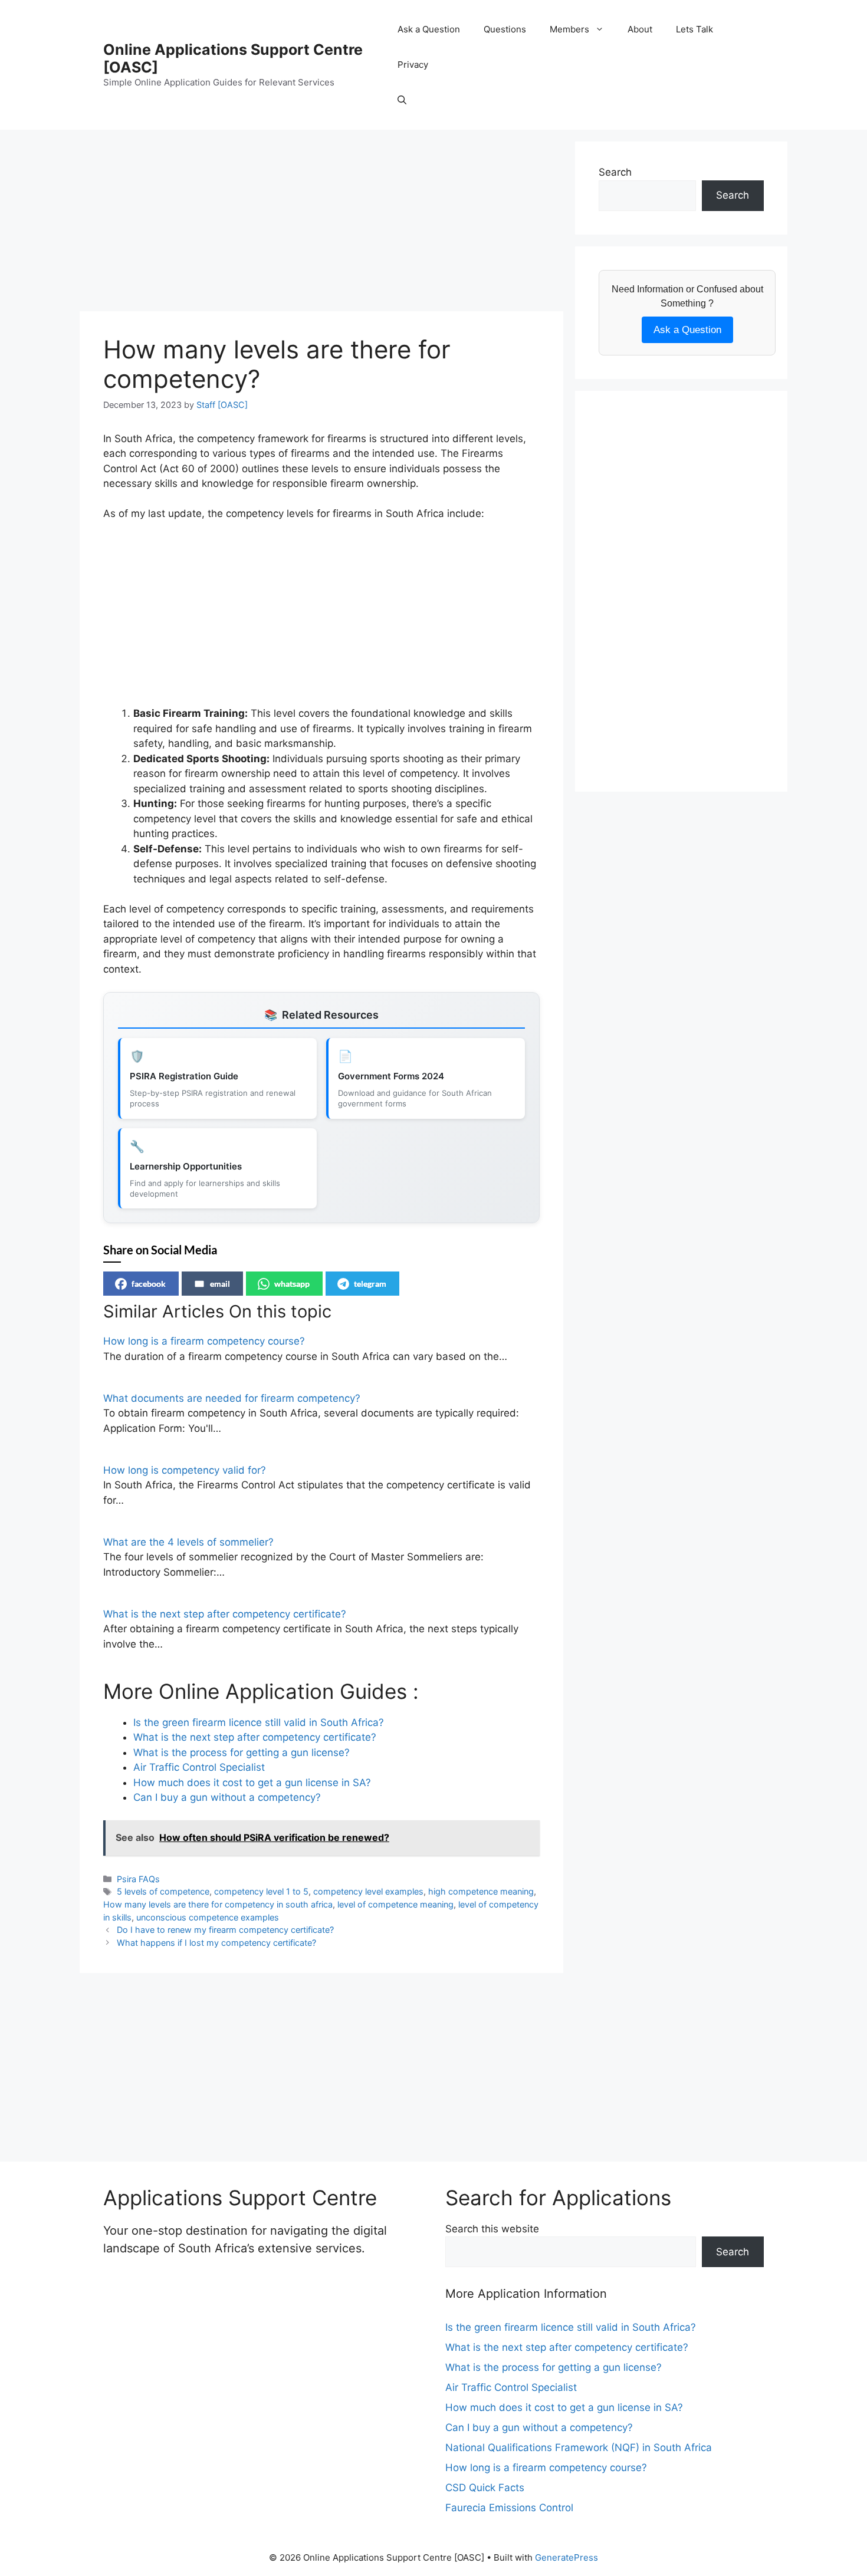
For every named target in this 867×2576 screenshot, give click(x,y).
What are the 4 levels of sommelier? (188, 1542)
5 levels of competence (163, 1891)
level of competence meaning (395, 1904)
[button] (402, 100)
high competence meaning (481, 1891)
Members (569, 29)
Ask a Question (429, 29)
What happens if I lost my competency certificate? (216, 1943)
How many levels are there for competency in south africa (218, 1904)
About (640, 29)
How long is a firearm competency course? (204, 1341)
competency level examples (368, 1891)
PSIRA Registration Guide (184, 1076)
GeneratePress (566, 2557)
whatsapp (292, 1284)
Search (615, 172)
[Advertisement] (321, 224)
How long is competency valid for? (185, 1470)
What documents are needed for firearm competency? (232, 1398)
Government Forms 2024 (391, 1076)
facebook (149, 1284)
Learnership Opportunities (186, 1166)
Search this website (492, 2229)
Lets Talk (694, 29)
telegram (370, 1284)
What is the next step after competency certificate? (225, 1614)
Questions (505, 29)
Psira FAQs (138, 1879)
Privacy (413, 65)
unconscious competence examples (208, 1917)
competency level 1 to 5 (261, 1891)
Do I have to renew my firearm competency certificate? (225, 1930)
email (220, 1284)
